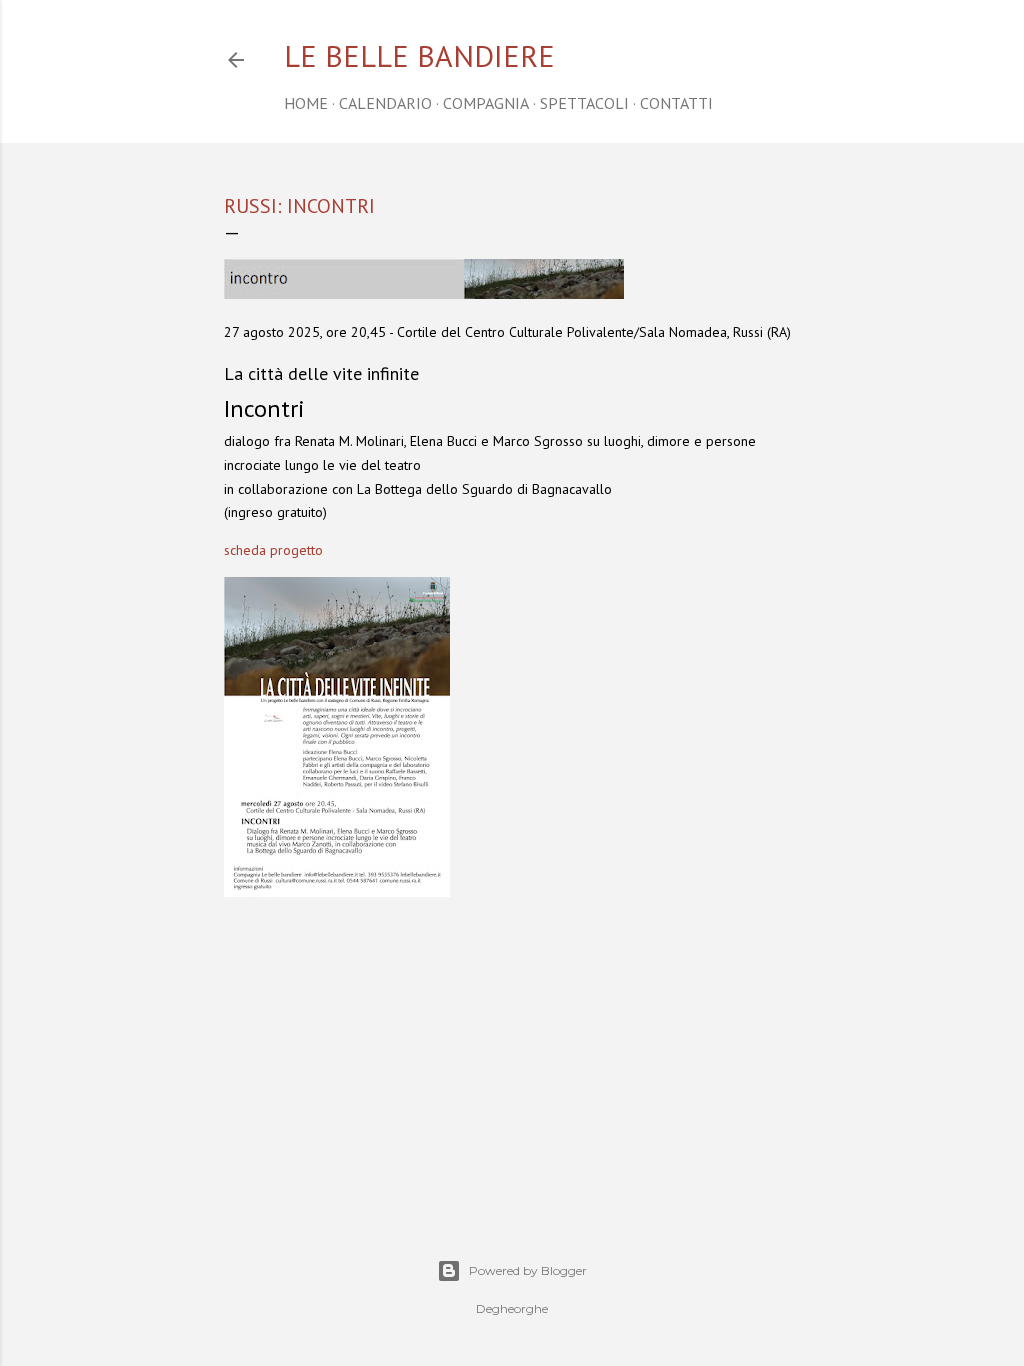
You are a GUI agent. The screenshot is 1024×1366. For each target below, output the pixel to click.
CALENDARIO (385, 103)
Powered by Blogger (528, 1270)
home (306, 103)
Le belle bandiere (419, 55)
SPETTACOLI (584, 103)
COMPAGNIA (486, 103)
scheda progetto (273, 550)
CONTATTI (676, 103)
